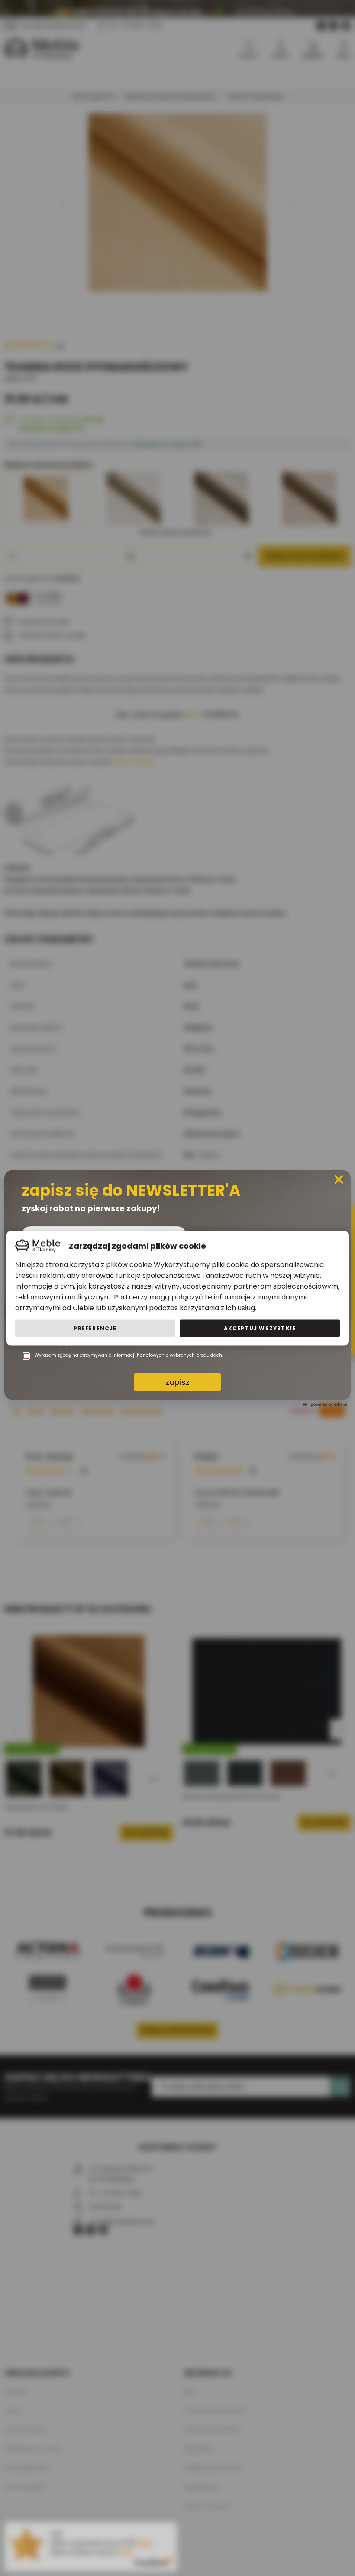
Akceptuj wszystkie (260, 1328)
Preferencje (95, 1328)
